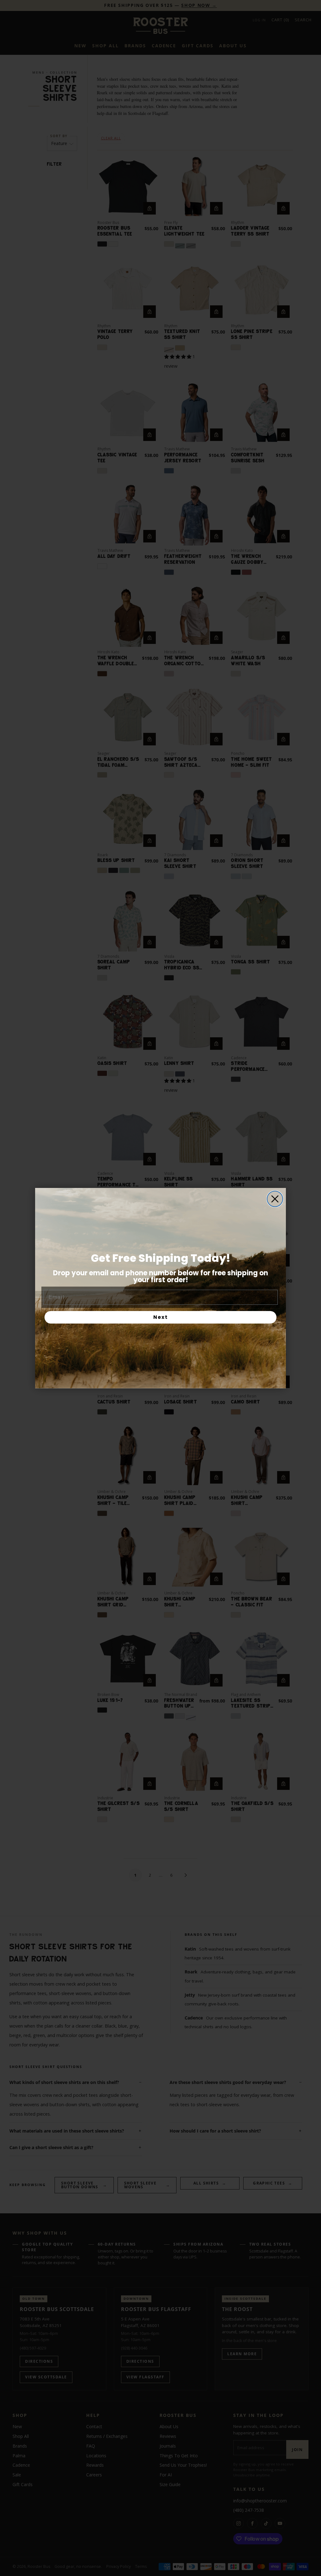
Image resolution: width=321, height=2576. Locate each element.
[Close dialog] (275, 1199)
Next (161, 1317)
